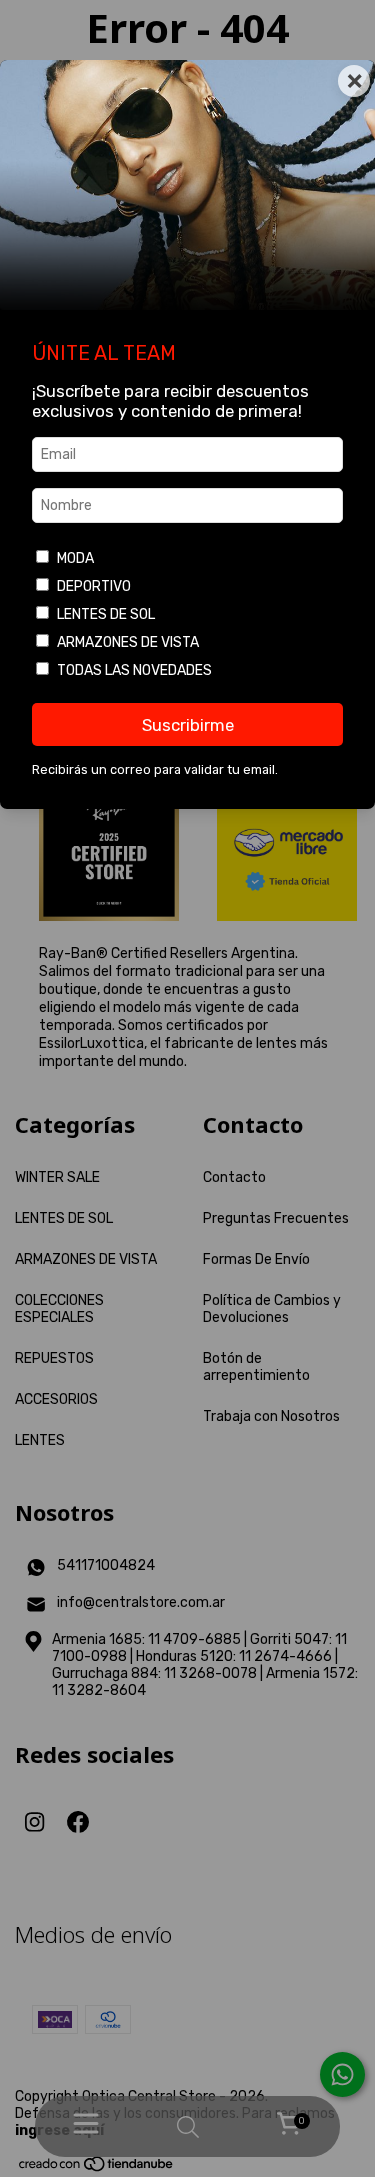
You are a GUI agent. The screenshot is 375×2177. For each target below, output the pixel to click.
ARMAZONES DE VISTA (128, 642)
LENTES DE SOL (106, 614)
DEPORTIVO (94, 586)
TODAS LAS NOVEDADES (134, 670)
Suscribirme (188, 725)
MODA (75, 558)
